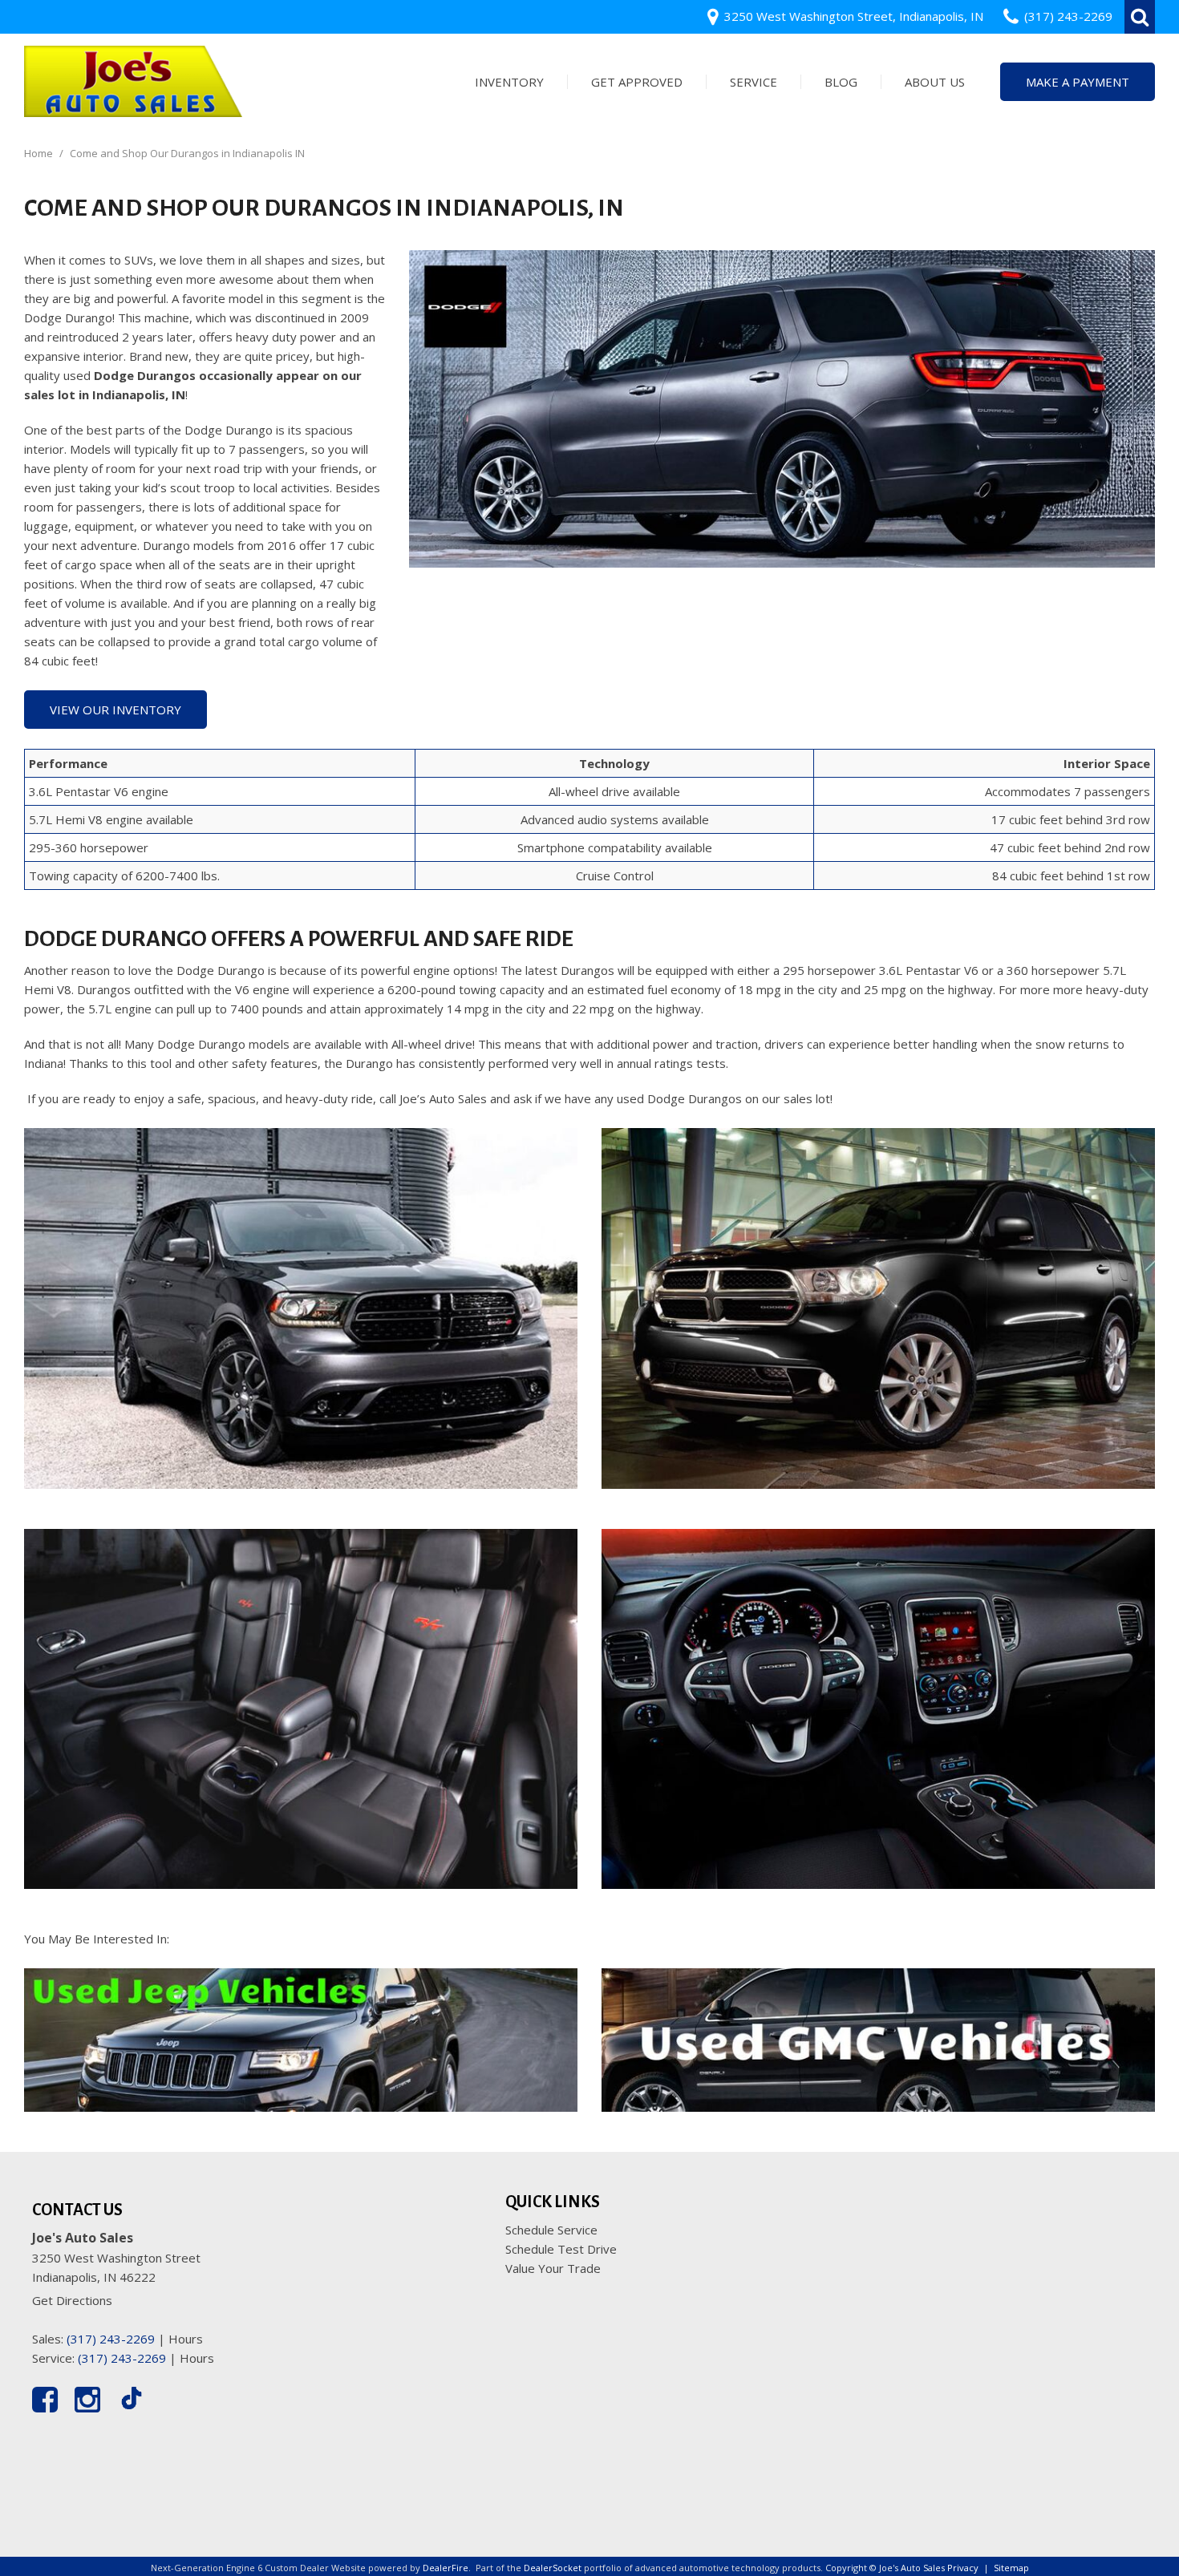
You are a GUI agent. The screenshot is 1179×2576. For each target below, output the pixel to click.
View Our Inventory (115, 710)
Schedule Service (551, 2230)
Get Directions (72, 2300)
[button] (1140, 17)
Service (754, 82)
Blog (841, 82)
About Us (935, 82)
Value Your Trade (553, 2268)
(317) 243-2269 (111, 2339)
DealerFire (446, 2568)
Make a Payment (1078, 82)
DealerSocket (553, 2568)
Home (40, 153)
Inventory (509, 82)
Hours (186, 2339)
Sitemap (1011, 2568)
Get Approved (637, 82)
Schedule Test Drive (561, 2249)
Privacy (963, 2568)
